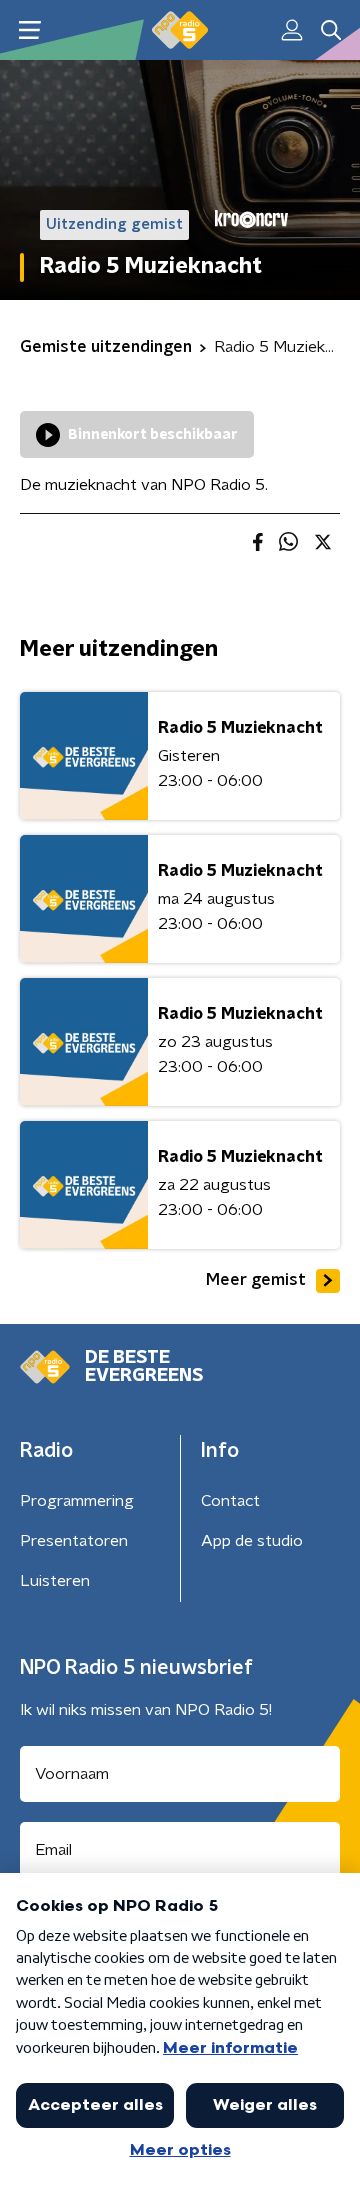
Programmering (77, 1501)
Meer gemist (256, 1280)
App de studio (252, 1541)
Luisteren (55, 1581)
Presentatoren (74, 1541)
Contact (230, 1501)
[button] (29, 30)
